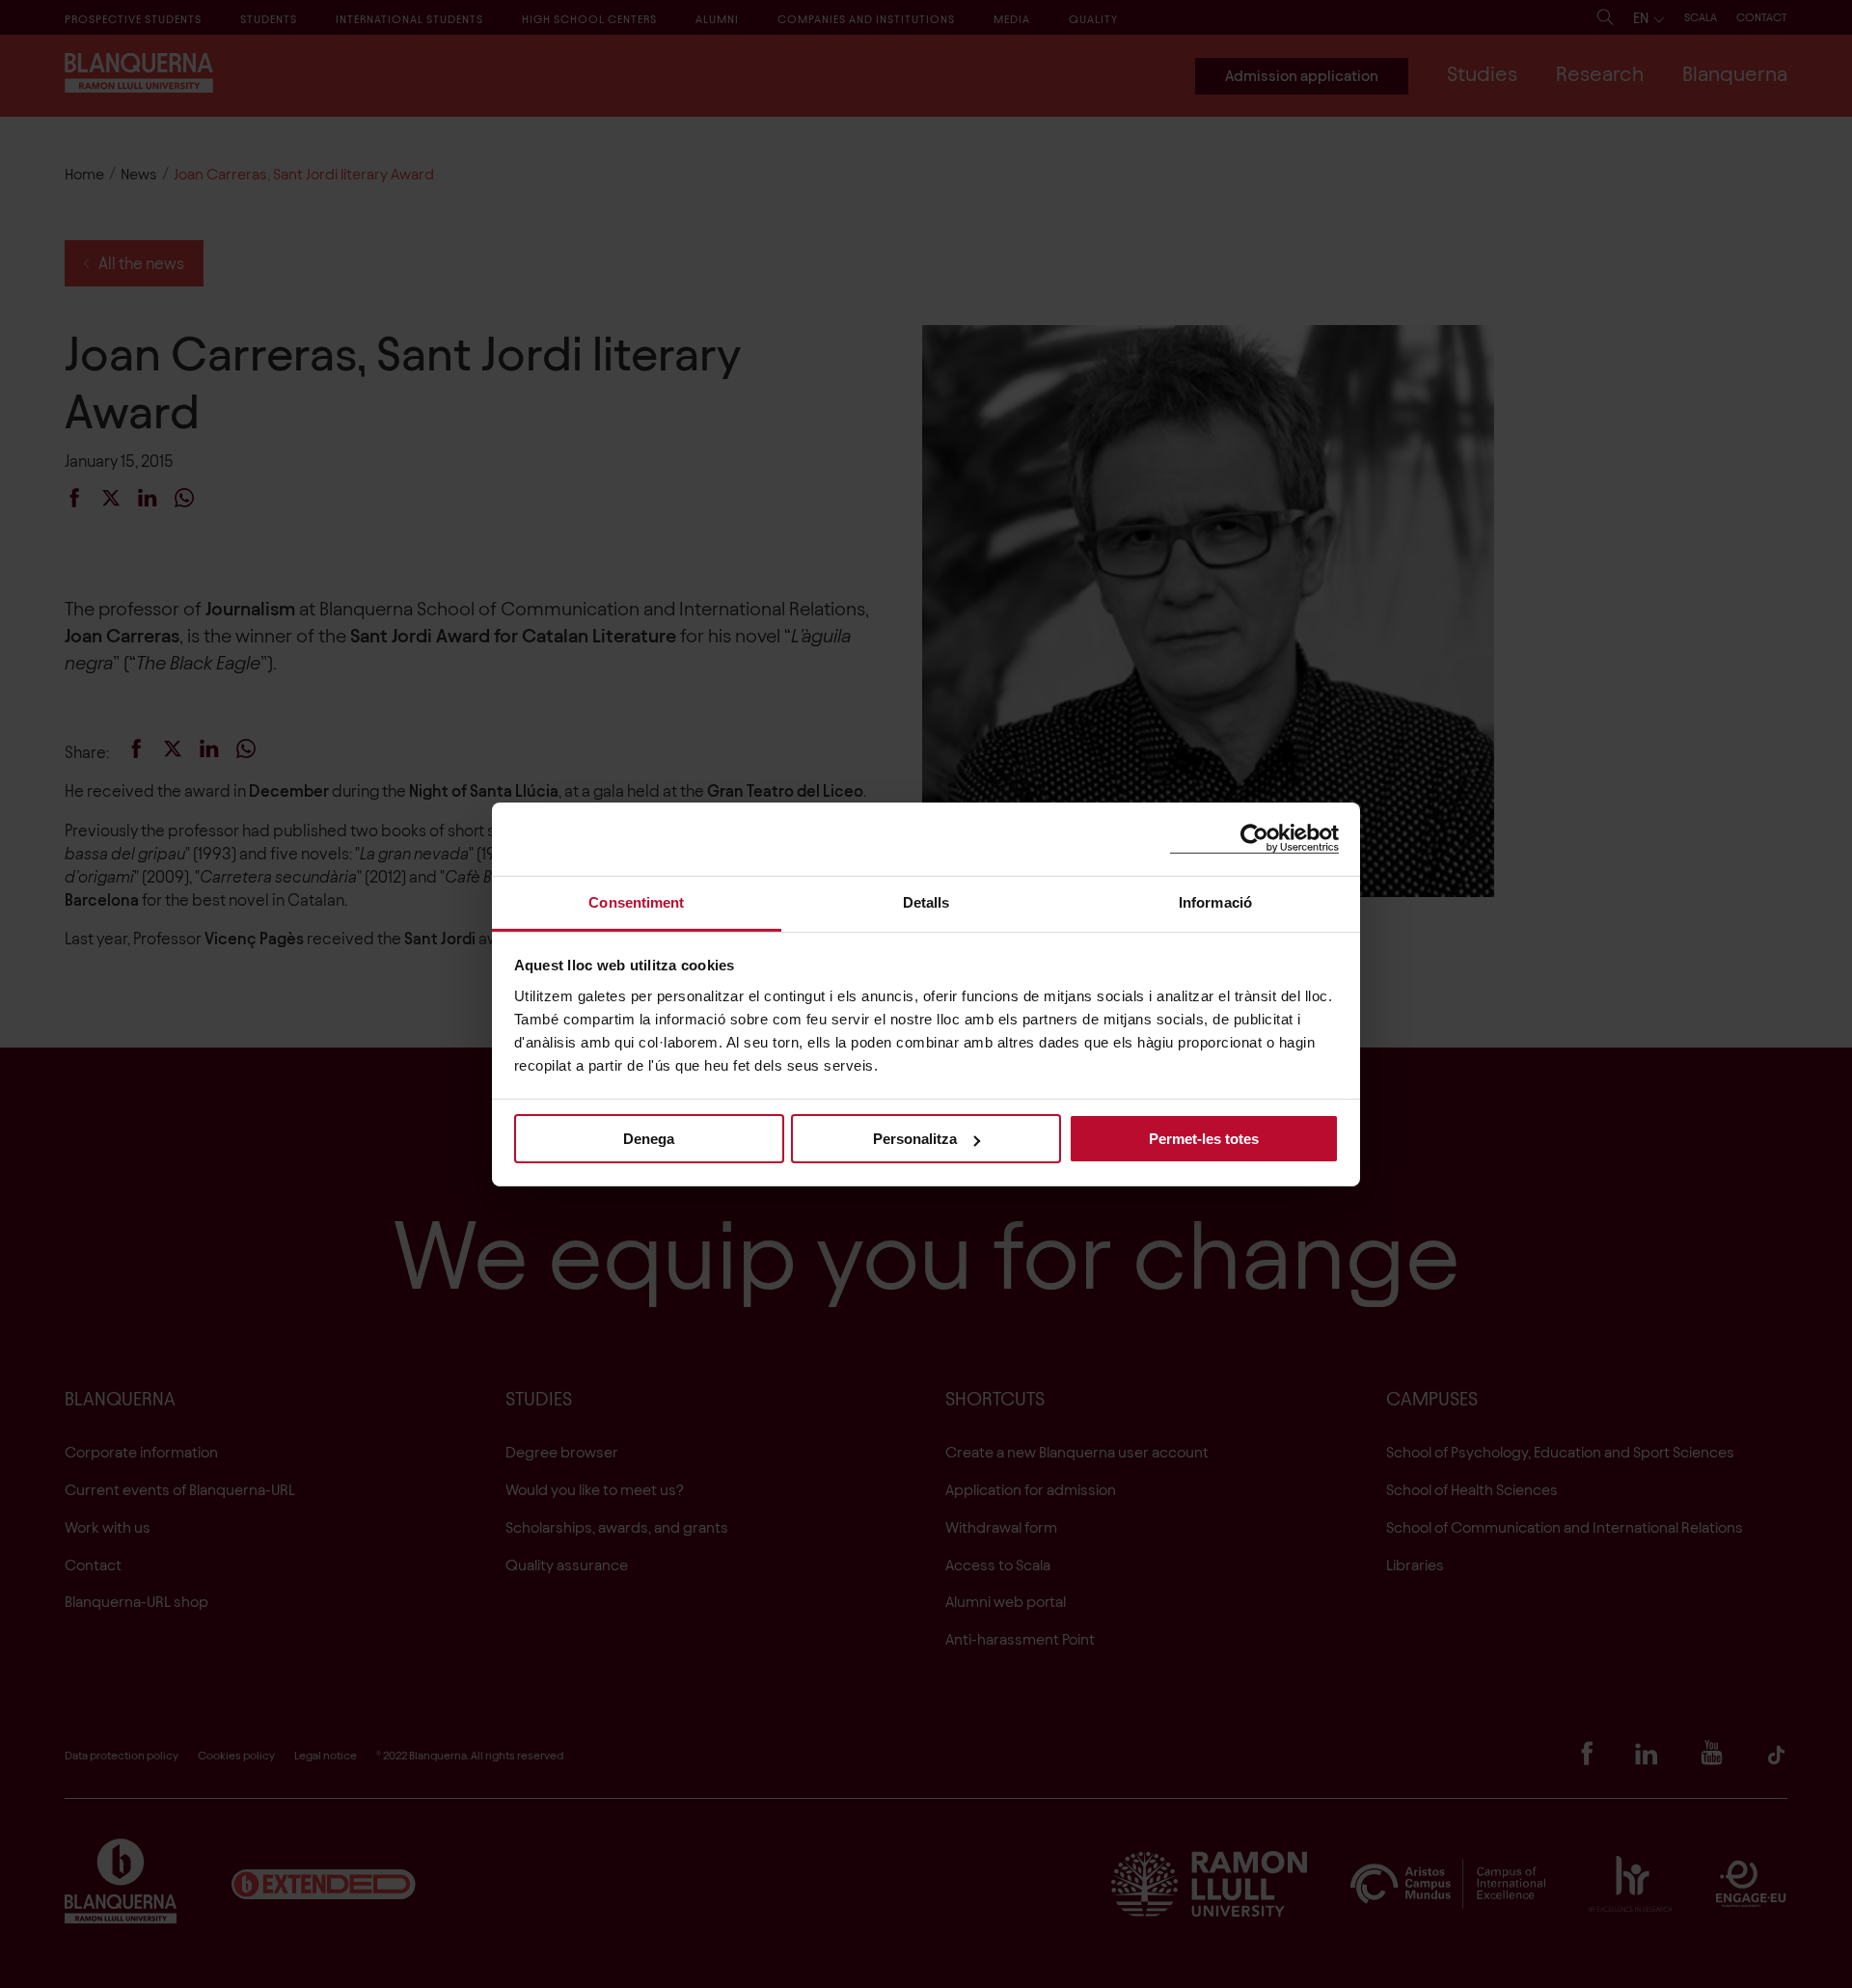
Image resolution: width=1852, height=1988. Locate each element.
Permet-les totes (1204, 1139)
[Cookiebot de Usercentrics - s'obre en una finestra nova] (1254, 839)
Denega (649, 1139)
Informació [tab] (1215, 901)
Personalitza (915, 1139)
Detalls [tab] (926, 901)
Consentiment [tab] (636, 901)
